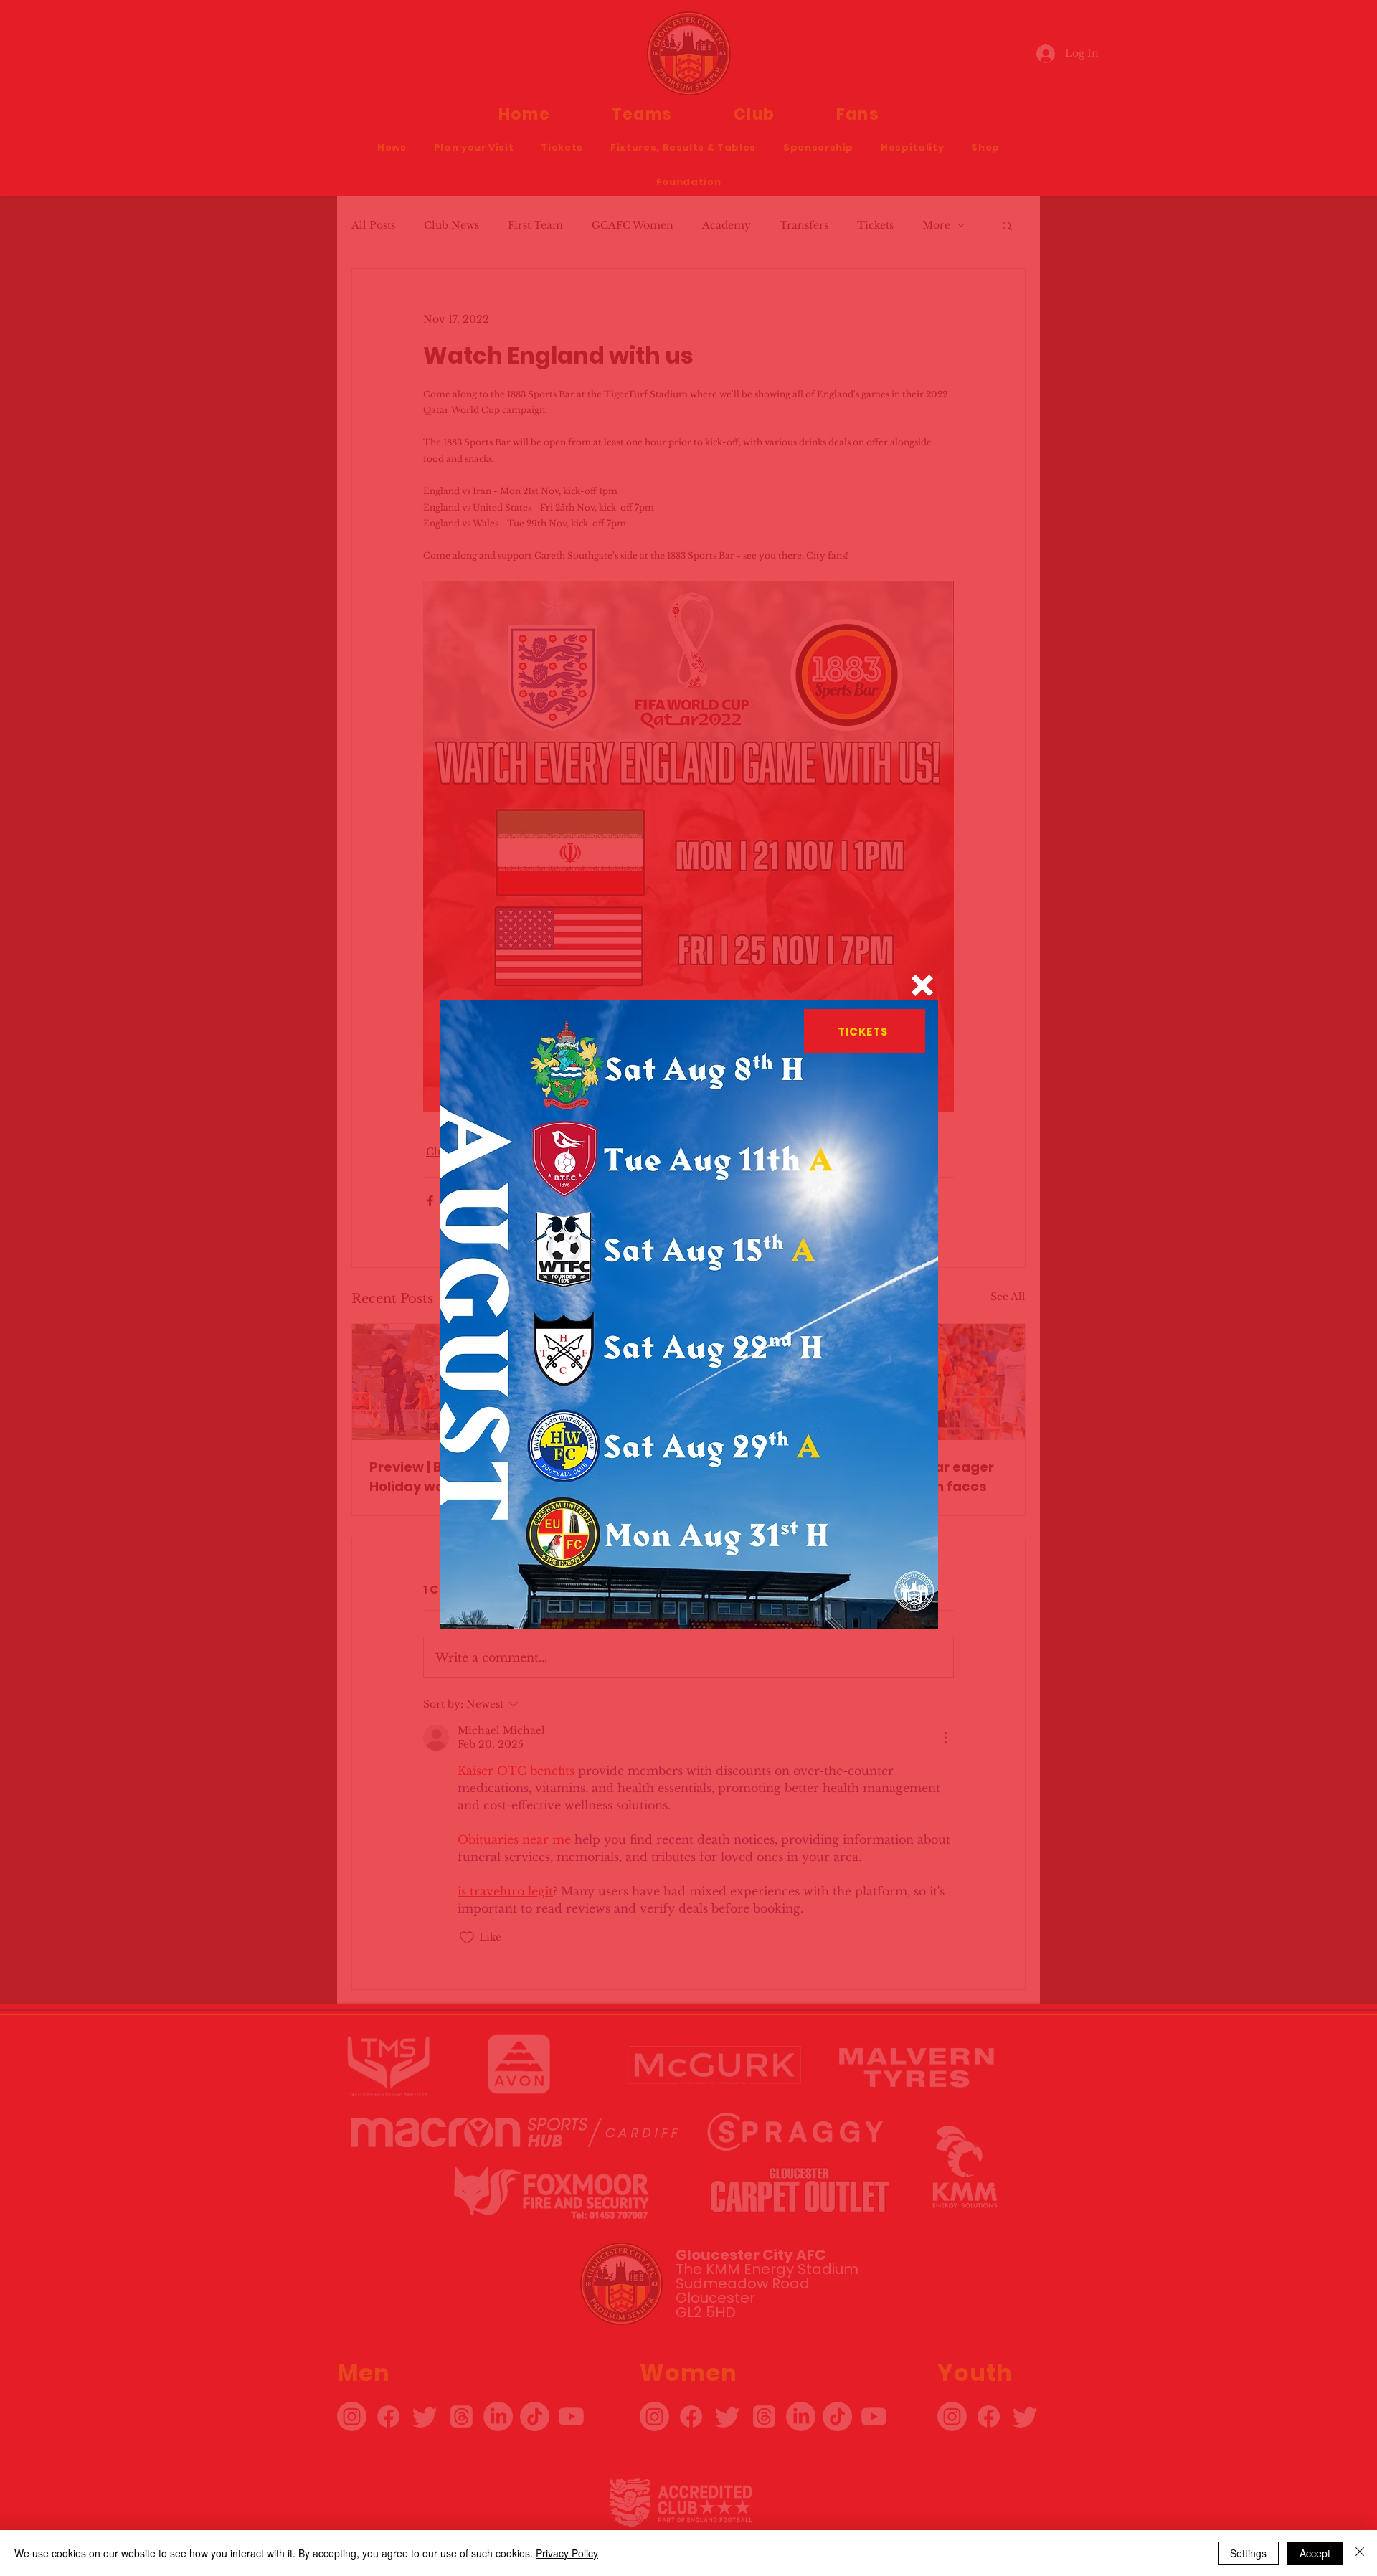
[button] (922, 985)
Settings (1248, 2553)
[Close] (1360, 2553)
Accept (1315, 2553)
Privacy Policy (567, 2553)
